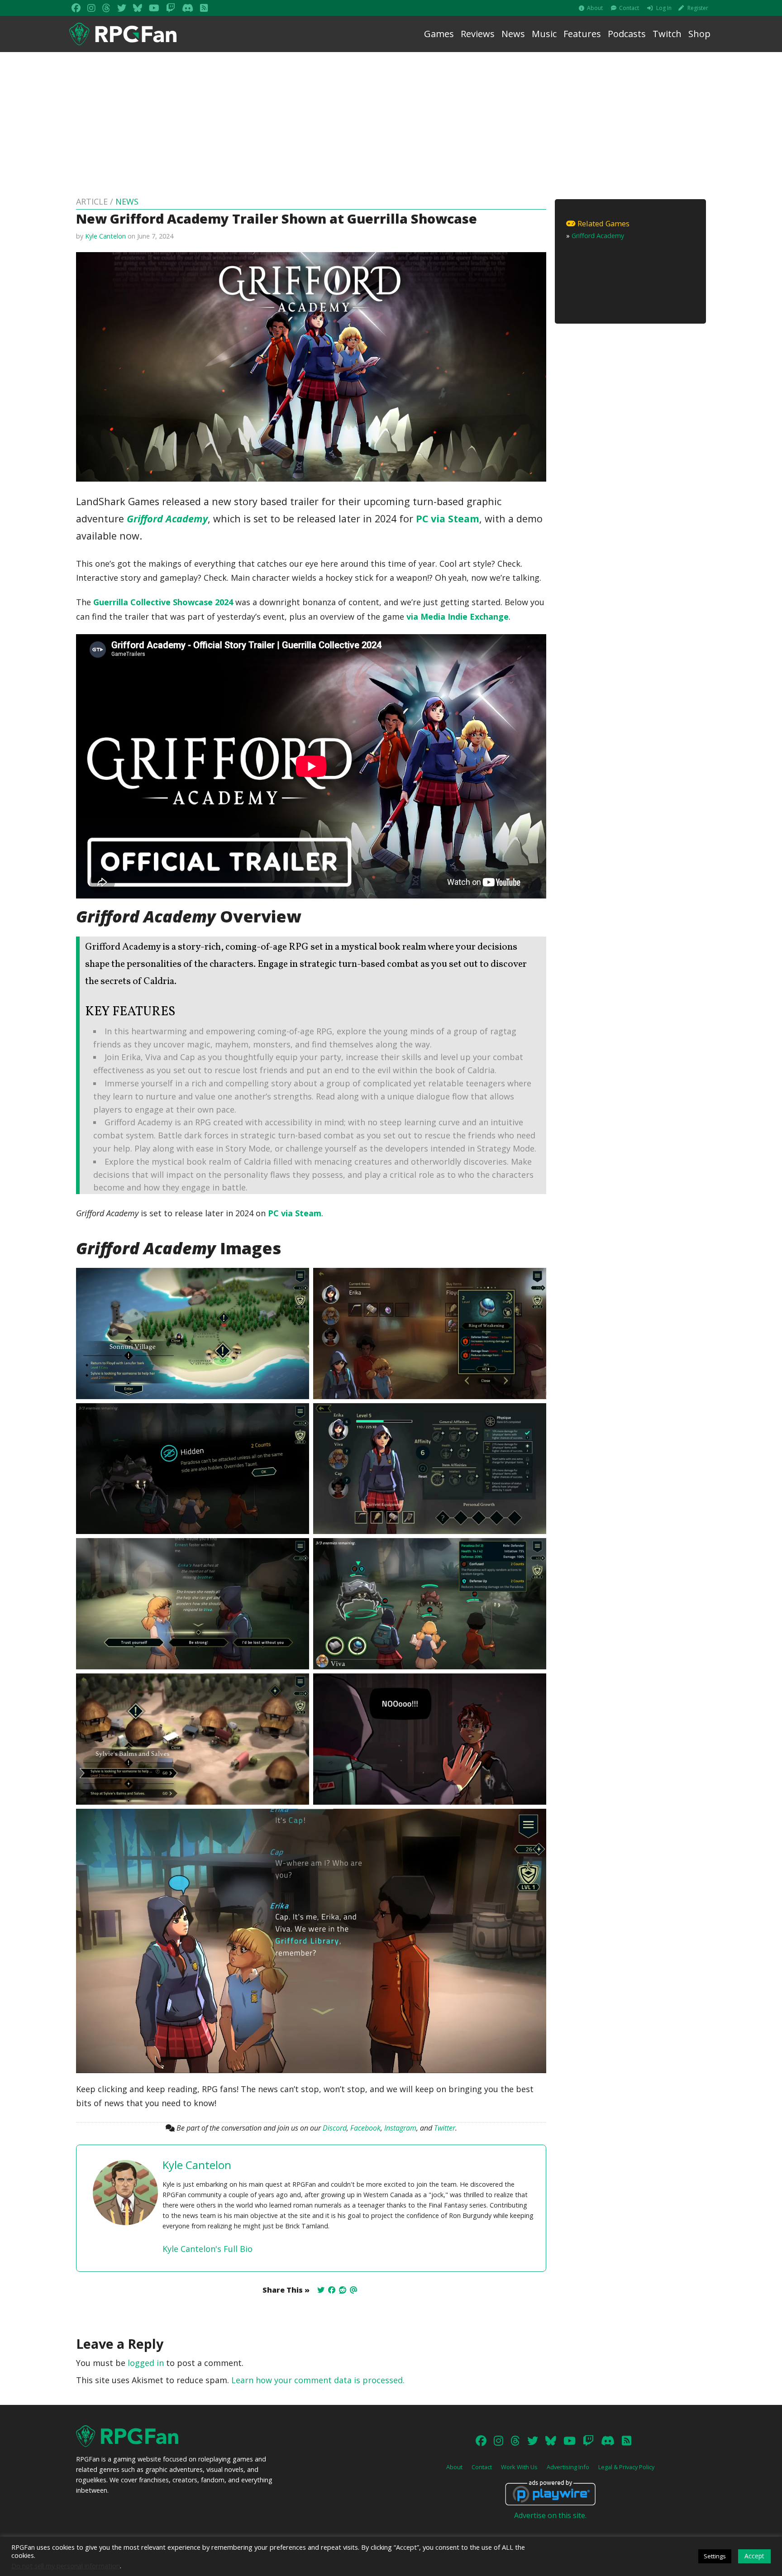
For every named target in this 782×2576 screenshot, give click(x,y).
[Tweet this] (321, 2290)
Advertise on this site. (550, 2515)
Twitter (445, 2128)
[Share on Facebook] (332, 2290)
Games (439, 34)
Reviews (478, 34)
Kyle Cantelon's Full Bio (207, 2249)
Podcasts (627, 34)
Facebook (365, 2128)
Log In (664, 8)
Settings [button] (715, 2556)
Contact (629, 8)
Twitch (667, 34)
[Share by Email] (353, 2290)
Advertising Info (568, 2467)
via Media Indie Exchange (458, 617)
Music (544, 34)
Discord (335, 2128)
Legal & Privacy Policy (626, 2467)
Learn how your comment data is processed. (318, 2380)
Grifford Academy (167, 519)
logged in (146, 2363)
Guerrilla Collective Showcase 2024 (163, 602)
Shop (699, 34)
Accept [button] (754, 2556)
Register (698, 8)
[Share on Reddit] (343, 2290)
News (513, 34)
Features (582, 34)
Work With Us (519, 2467)
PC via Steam (448, 519)
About (595, 8)
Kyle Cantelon (105, 236)
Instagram (400, 2128)
